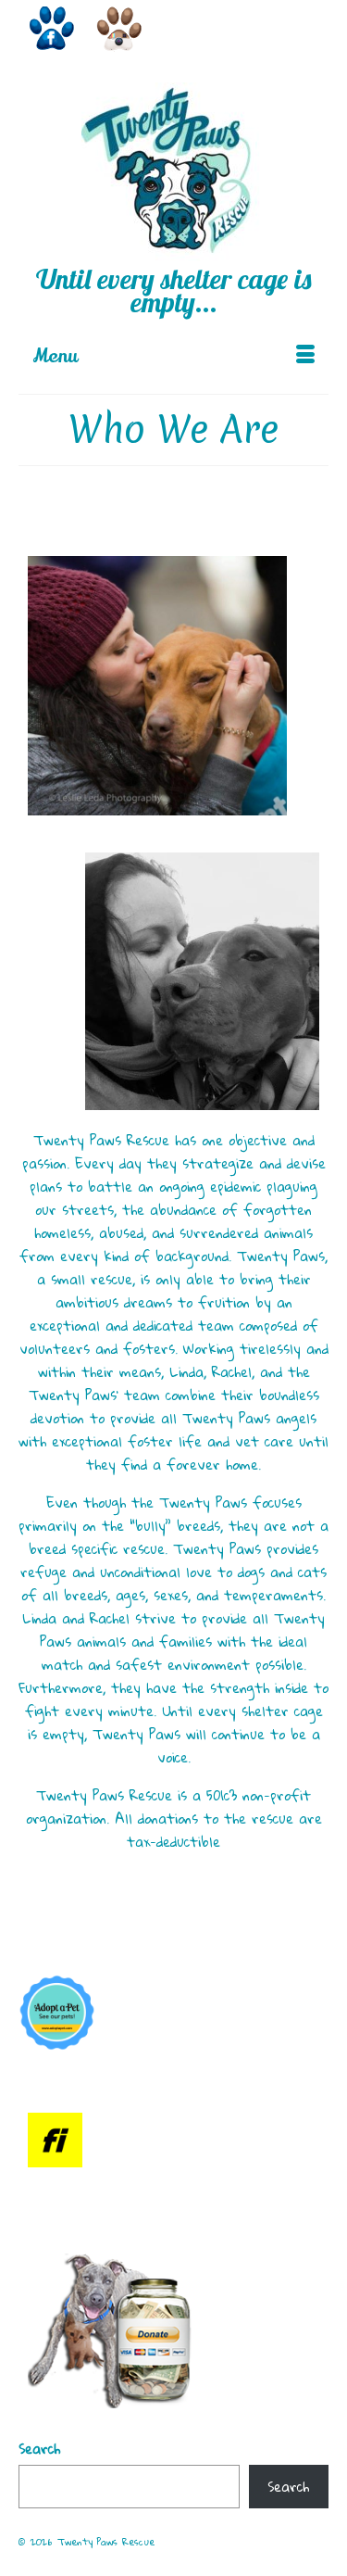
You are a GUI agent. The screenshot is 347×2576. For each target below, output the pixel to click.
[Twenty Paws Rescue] (173, 175)
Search (39, 2449)
